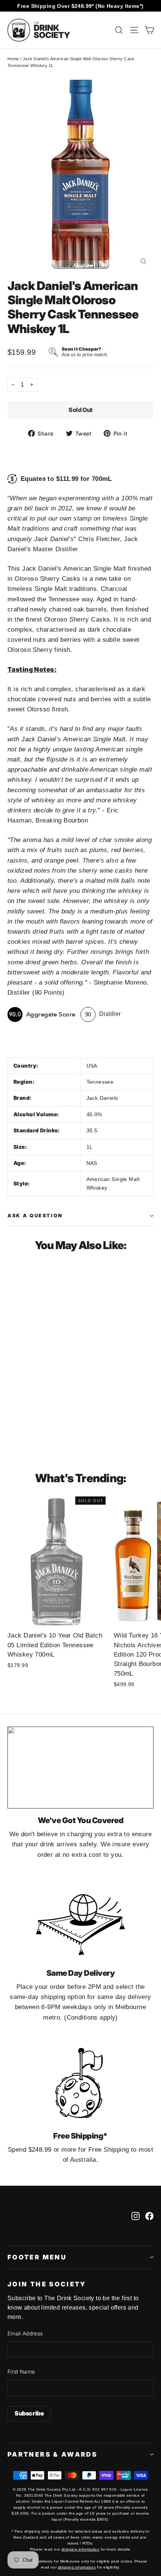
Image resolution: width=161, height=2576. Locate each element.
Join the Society (47, 2284)
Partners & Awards (52, 2454)
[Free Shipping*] (80, 2083)
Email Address (25, 2333)
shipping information (80, 2549)
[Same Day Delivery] (80, 1920)
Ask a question (35, 1216)
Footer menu (37, 2257)
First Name (21, 2371)
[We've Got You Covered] (80, 1768)
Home (13, 59)
